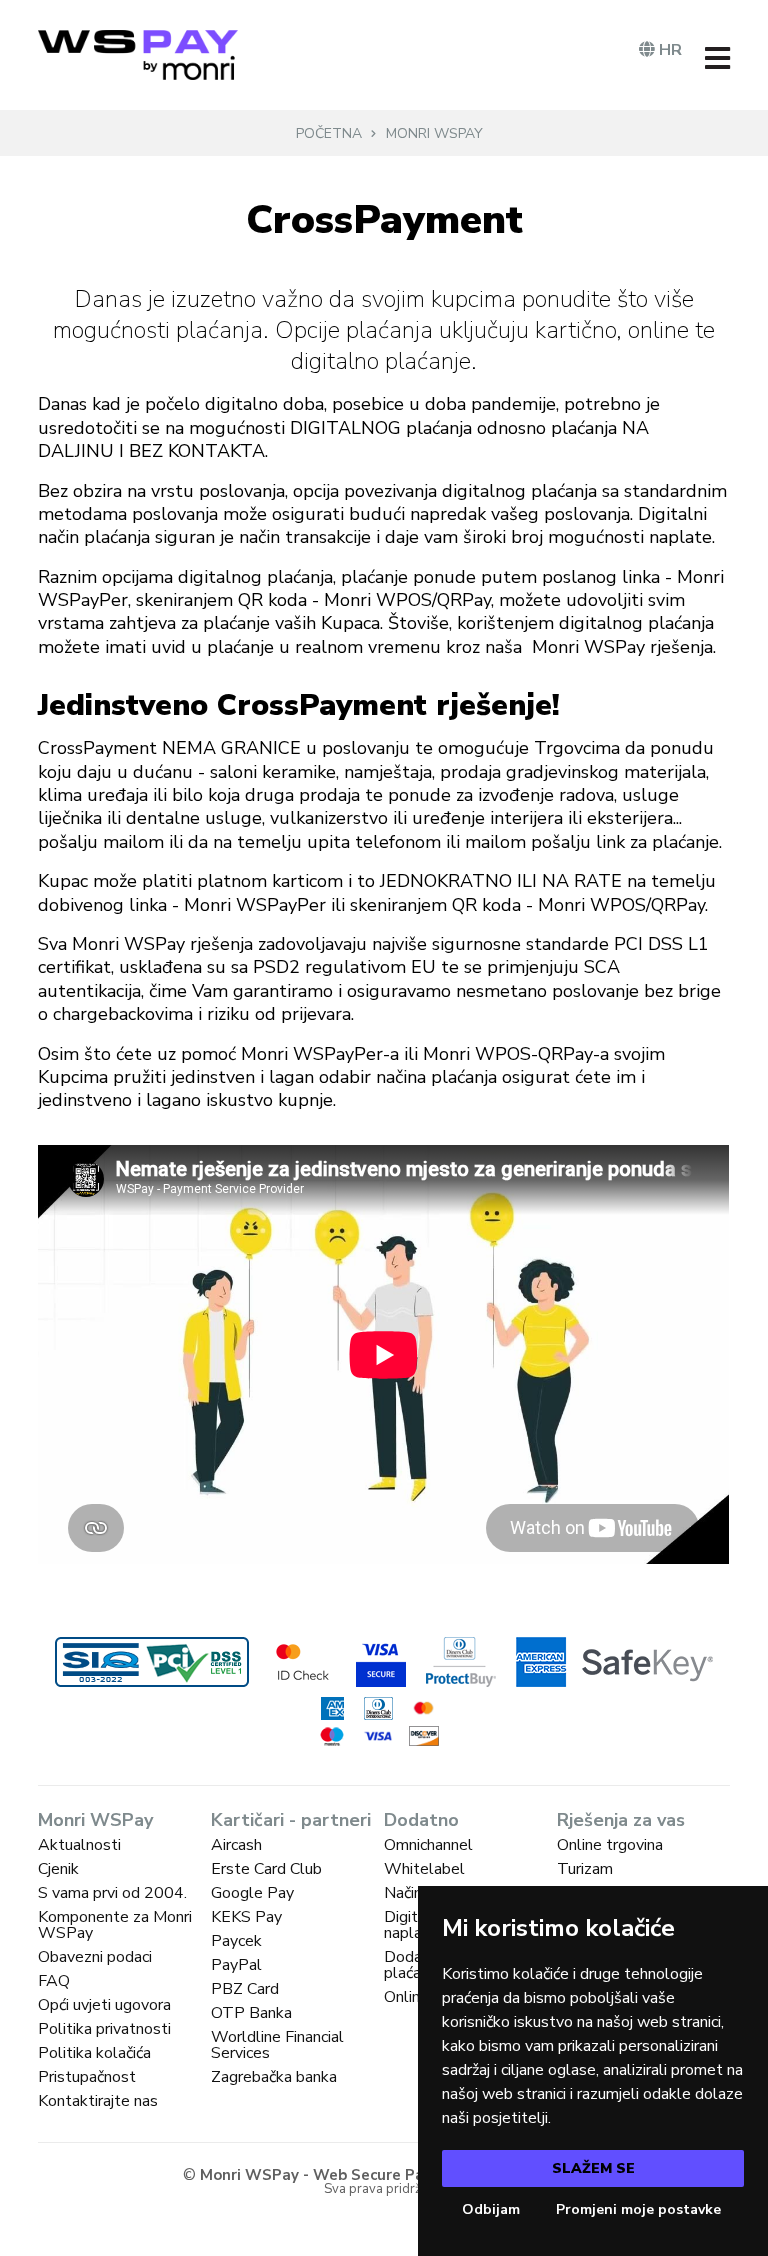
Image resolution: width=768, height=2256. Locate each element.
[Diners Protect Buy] (461, 1662)
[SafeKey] (614, 1662)
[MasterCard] (424, 1708)
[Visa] (378, 1736)
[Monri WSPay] (138, 55)
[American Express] (332, 1708)
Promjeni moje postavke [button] (638, 2209)
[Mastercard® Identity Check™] (302, 1662)
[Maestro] (332, 1736)
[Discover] (424, 1735)
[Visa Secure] (381, 1662)
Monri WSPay (434, 133)
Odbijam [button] (491, 2209)
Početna (329, 133)
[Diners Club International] (378, 1708)
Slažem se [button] (593, 2168)
